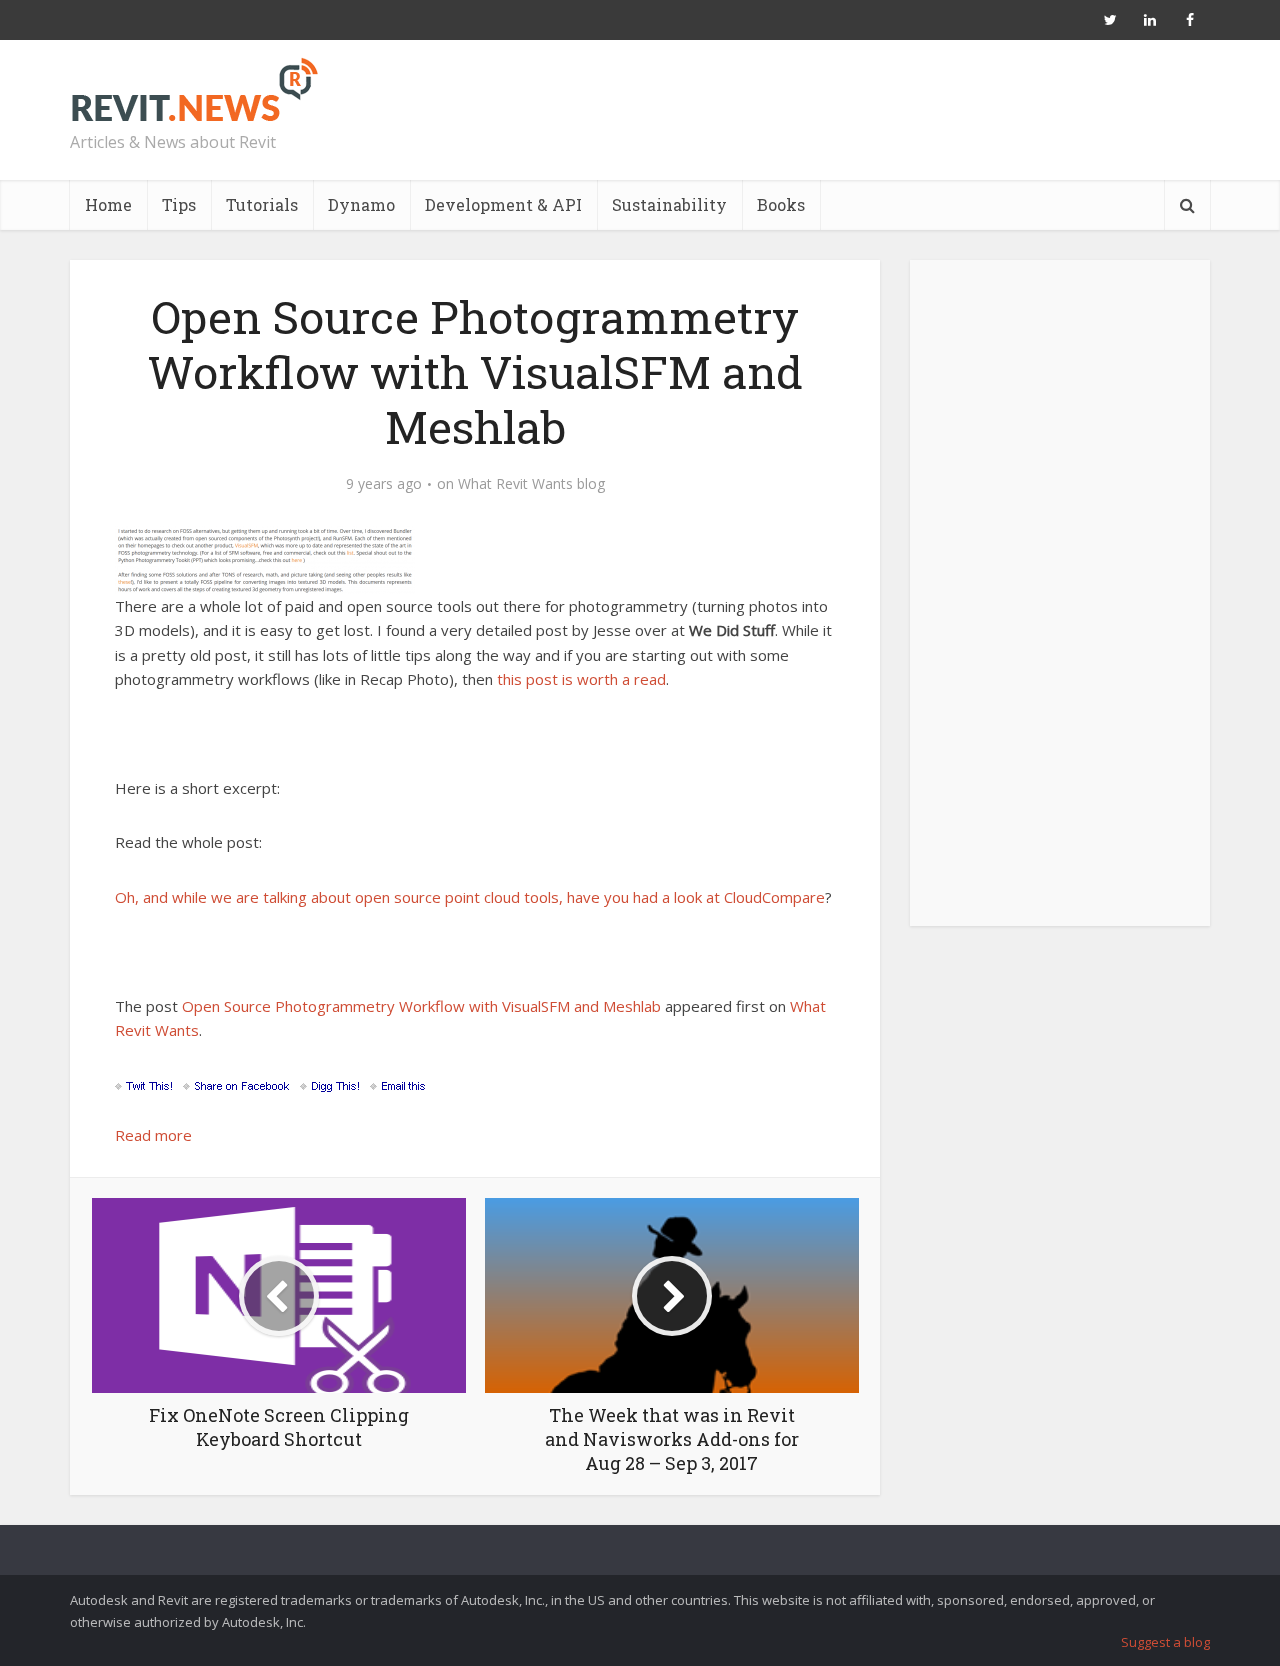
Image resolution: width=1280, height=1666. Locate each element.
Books (781, 204)
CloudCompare (774, 897)
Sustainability (669, 204)
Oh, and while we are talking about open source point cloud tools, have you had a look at (419, 897)
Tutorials (262, 204)
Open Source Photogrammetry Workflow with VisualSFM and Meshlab (421, 1006)
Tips (179, 204)
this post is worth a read (581, 679)
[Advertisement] (1060, 604)
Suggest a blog (1165, 1642)
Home (108, 204)
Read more (153, 1135)
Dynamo (361, 204)
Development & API (503, 204)
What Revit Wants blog (531, 484)
